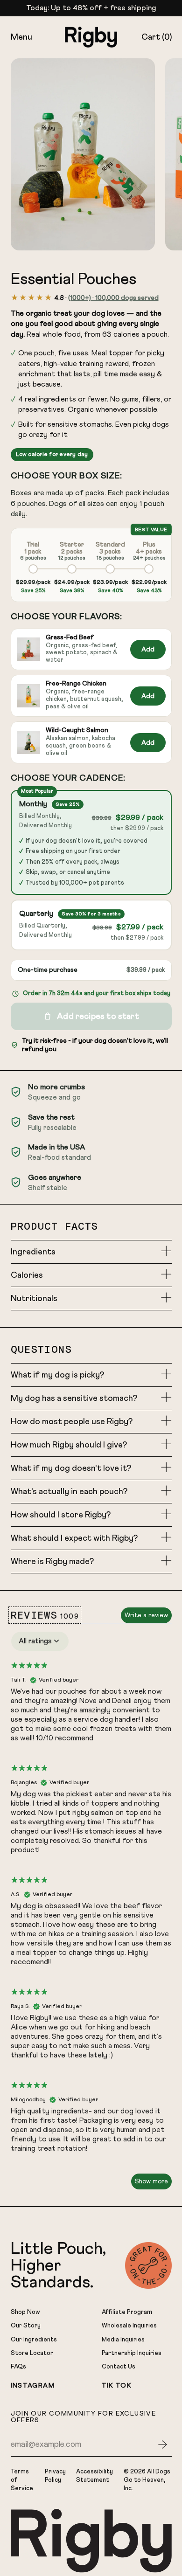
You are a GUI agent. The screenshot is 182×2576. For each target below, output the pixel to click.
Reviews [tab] (45, 1615)
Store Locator (32, 2353)
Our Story (26, 2326)
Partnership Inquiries (132, 2353)
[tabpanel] (91, 1910)
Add (148, 649)
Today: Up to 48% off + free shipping (91, 8)
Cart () (156, 39)
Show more (151, 2181)
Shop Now (25, 2312)
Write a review (146, 1615)
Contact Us (119, 2367)
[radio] (33, 567)
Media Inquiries (123, 2340)
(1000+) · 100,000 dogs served (113, 298)
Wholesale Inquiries (129, 2326)
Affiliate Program (127, 2312)
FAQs (18, 2367)
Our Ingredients (34, 2340)
